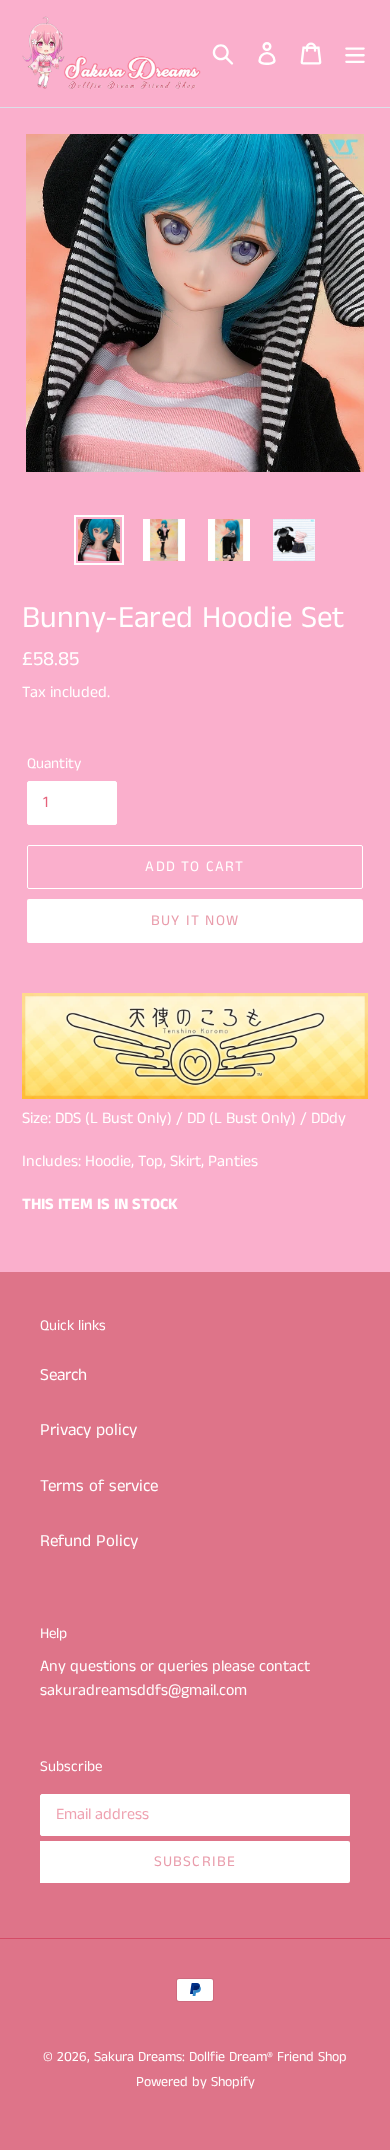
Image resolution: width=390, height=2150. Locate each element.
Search (63, 1375)
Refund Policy (89, 1541)
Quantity (54, 763)
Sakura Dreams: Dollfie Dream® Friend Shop (220, 2057)
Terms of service (99, 1486)
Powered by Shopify (195, 2082)
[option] (99, 540)
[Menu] (355, 54)
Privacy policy (88, 1430)
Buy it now (195, 920)
